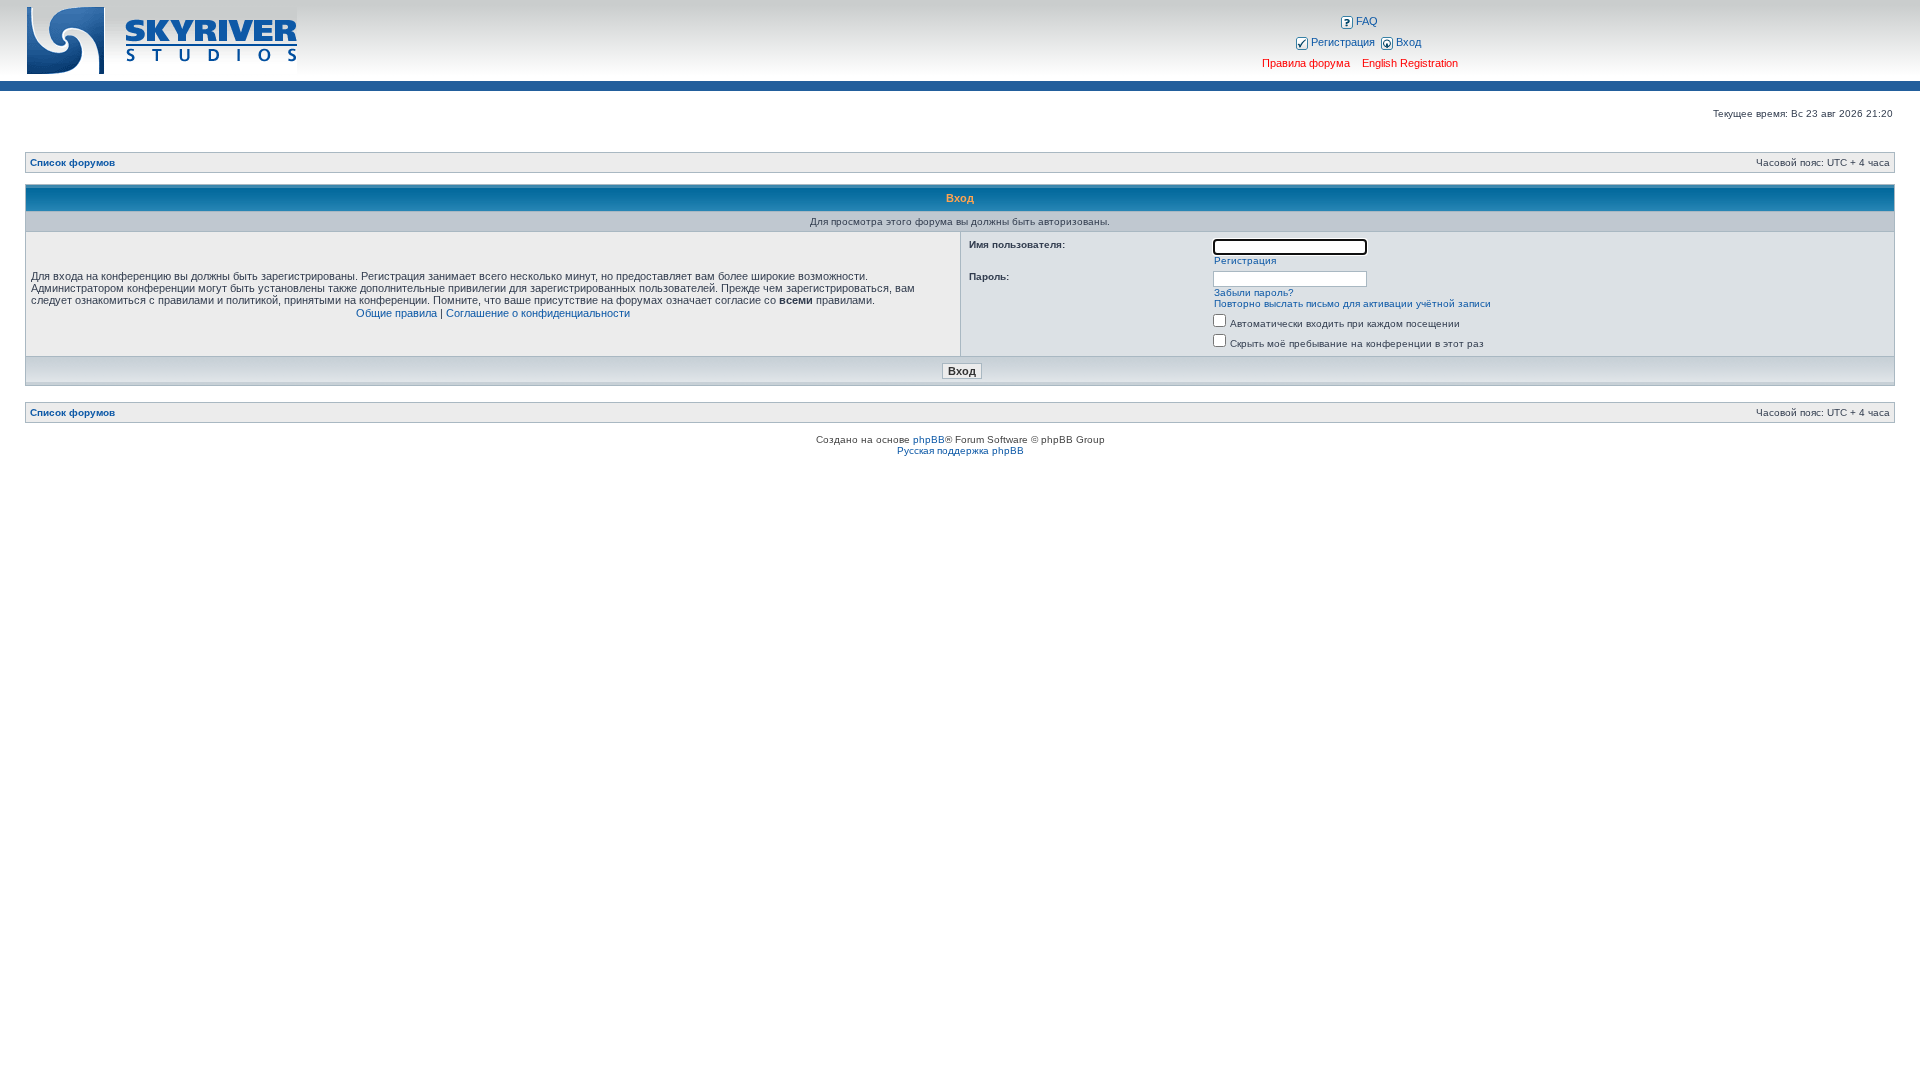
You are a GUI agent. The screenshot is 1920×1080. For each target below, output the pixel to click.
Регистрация (1341, 42)
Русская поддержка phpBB (960, 450)
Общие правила (396, 313)
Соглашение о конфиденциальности (538, 313)
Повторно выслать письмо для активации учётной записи (1352, 303)
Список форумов (72, 162)
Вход (1407, 42)
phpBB (929, 439)
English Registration (1410, 63)
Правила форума (1306, 63)
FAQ (1365, 21)
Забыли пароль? (1254, 292)
